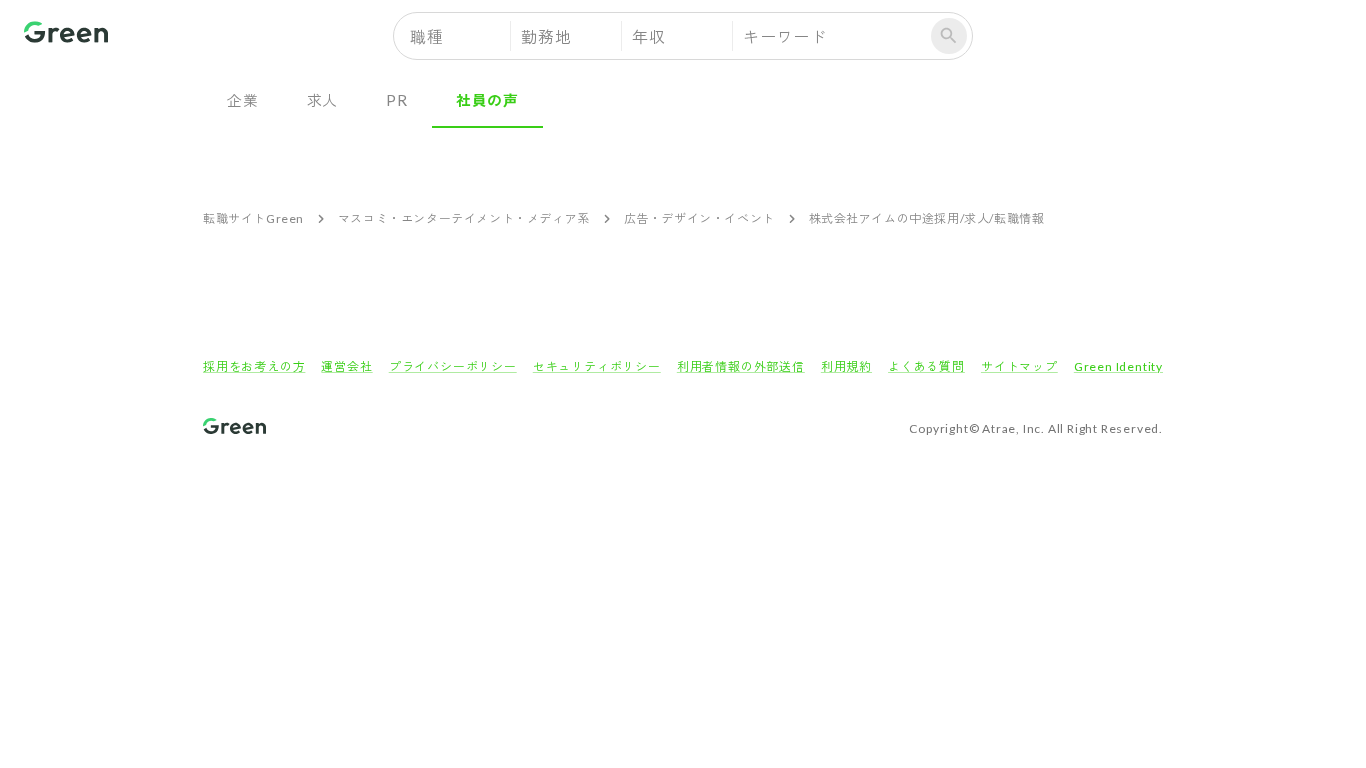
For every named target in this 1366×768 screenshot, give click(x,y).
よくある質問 (926, 366)
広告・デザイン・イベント (699, 218)
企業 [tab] (243, 100)
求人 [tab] (323, 100)
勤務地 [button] (546, 36)
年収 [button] (649, 36)
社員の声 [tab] (487, 100)
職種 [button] (427, 36)
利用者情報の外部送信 (741, 366)
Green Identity (1118, 366)
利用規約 (846, 366)
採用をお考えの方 (254, 366)
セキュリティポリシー (597, 366)
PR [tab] (397, 100)
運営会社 (346, 366)
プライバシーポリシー (453, 366)
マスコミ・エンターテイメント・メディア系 (464, 218)
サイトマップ (1019, 366)
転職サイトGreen (253, 218)
